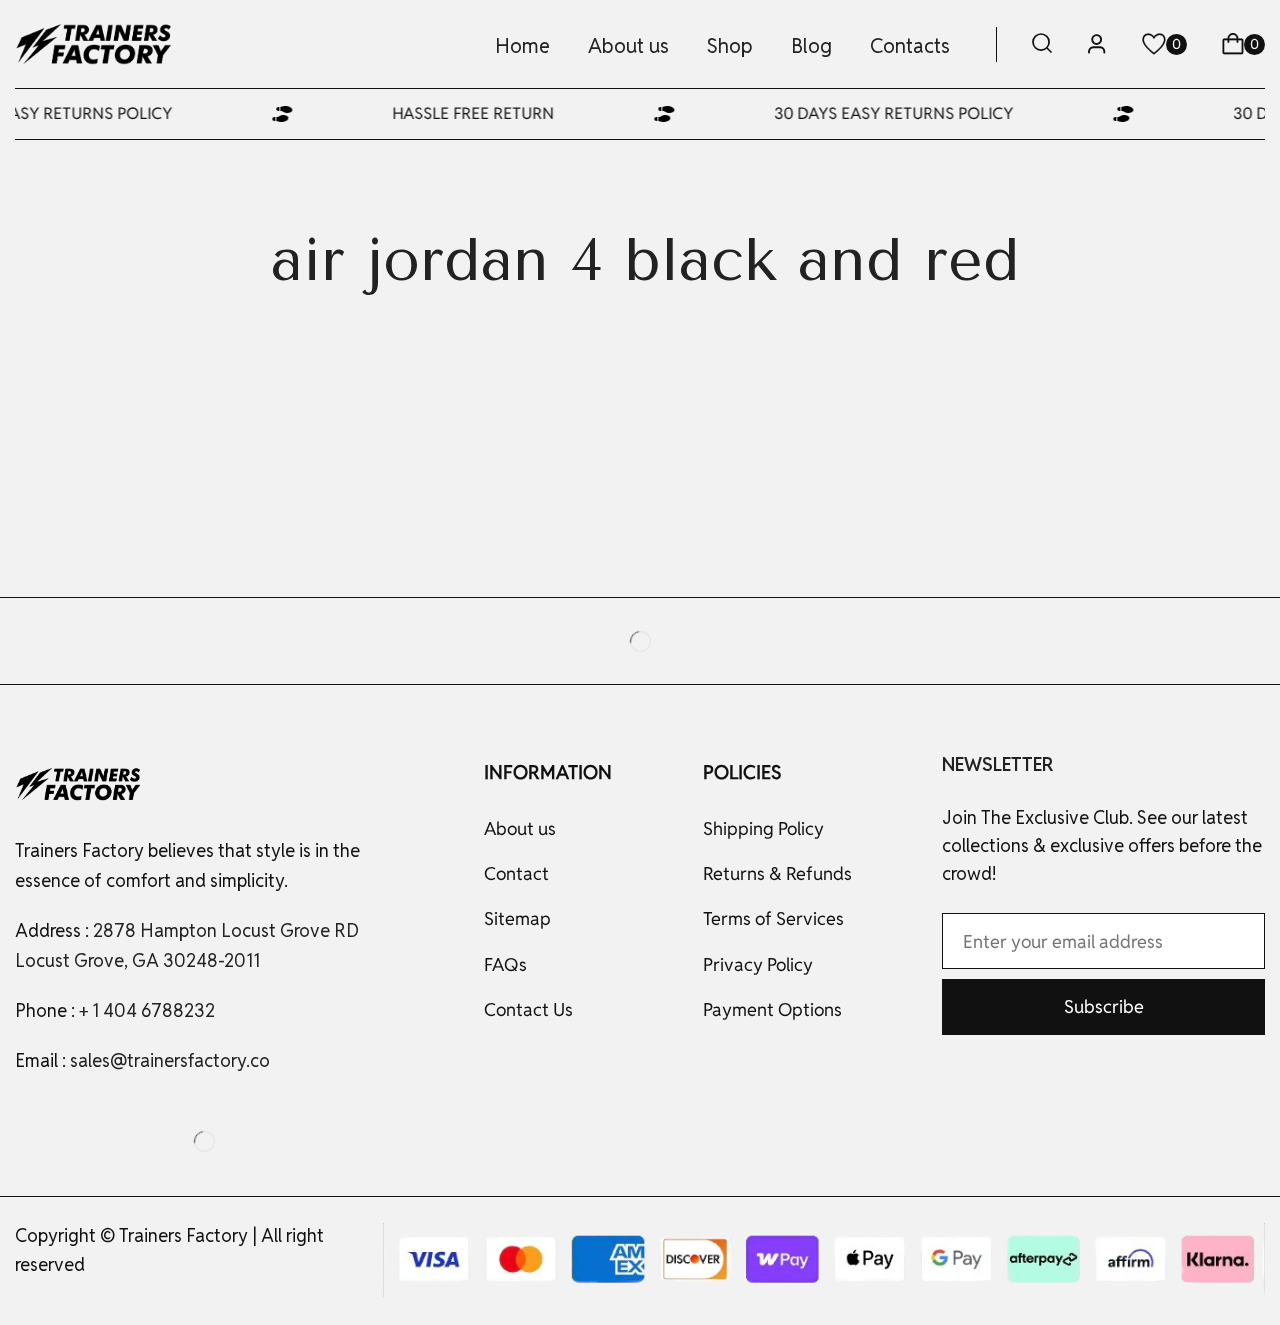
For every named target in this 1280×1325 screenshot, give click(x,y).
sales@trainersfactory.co (170, 1060)
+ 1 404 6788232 (147, 1010)
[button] (1042, 44)
